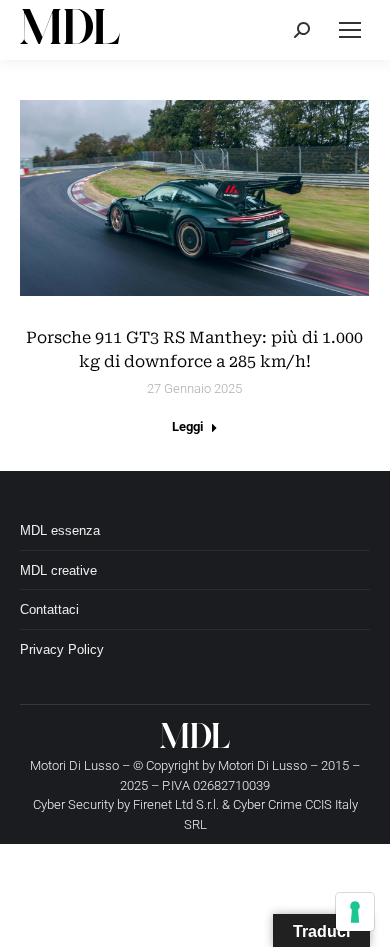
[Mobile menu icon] (350, 30)
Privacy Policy (62, 649)
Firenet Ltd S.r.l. (176, 804)
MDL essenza (60, 530)
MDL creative (58, 570)
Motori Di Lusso (262, 765)
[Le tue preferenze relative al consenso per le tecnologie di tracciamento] (355, 912)
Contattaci (49, 609)
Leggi (187, 426)
